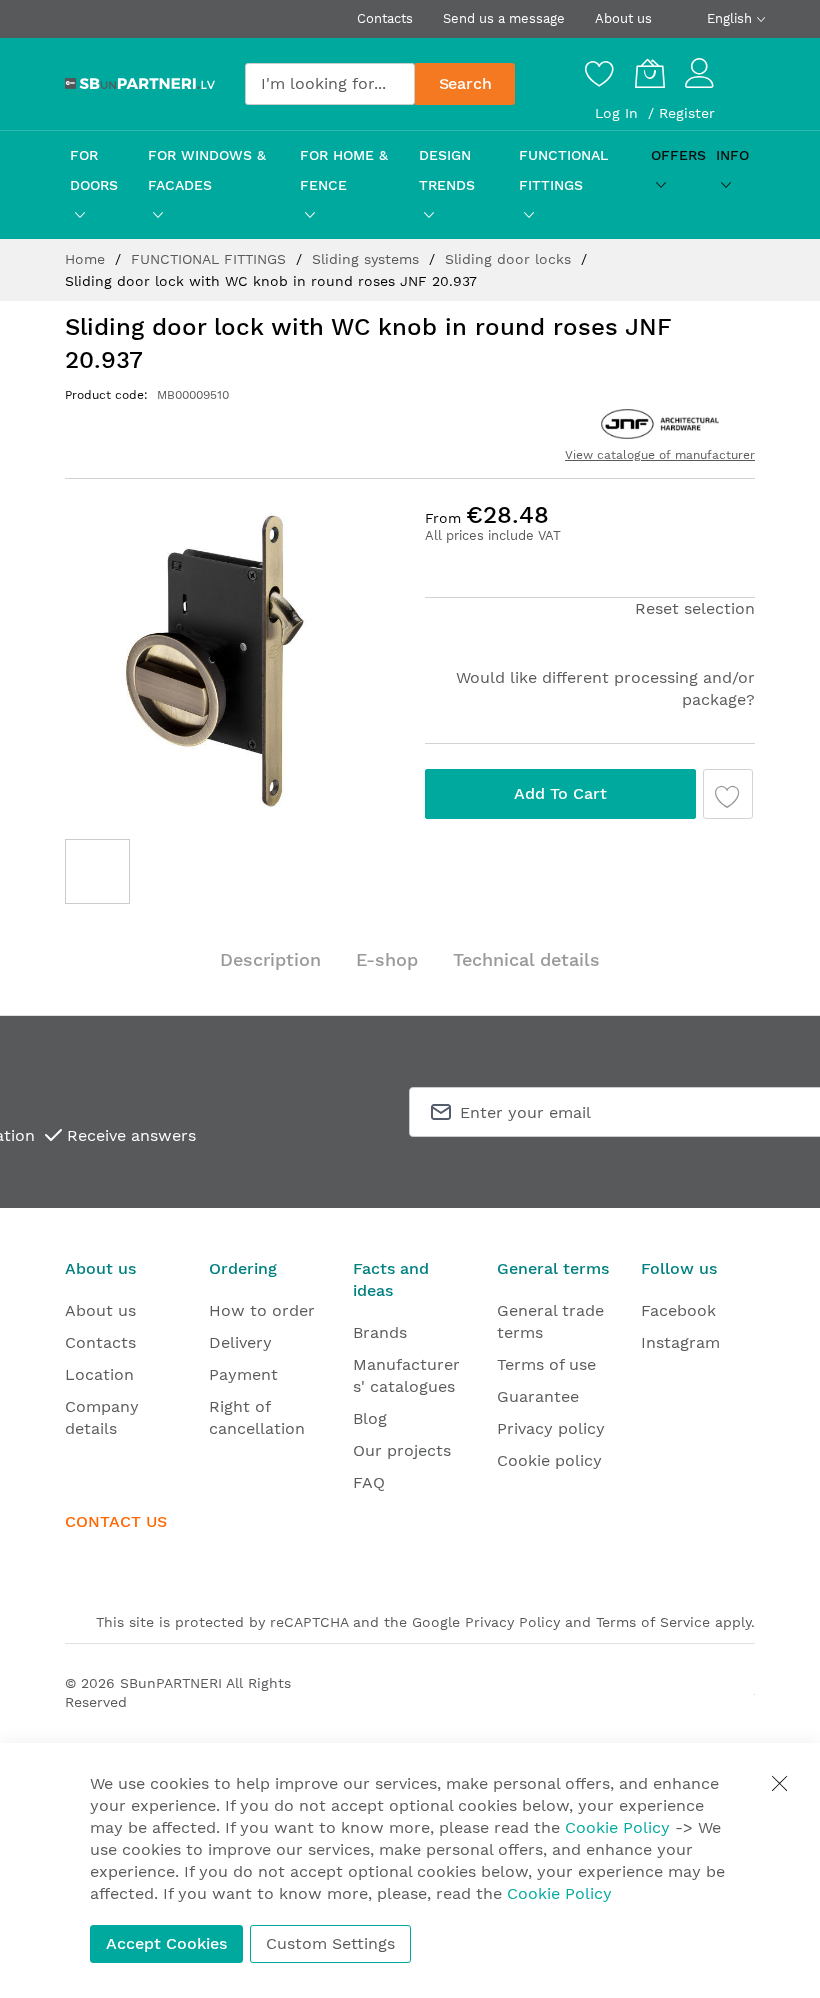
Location (99, 1374)
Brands (380, 1332)
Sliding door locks (510, 259)
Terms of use (546, 1364)
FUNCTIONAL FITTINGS (211, 259)
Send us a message (504, 18)
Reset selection (695, 608)
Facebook (678, 1310)
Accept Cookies (166, 1943)
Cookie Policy (617, 1827)
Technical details (526, 959)
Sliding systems (368, 259)
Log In (619, 113)
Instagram (680, 1342)
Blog (370, 1418)
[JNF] (660, 424)
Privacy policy (551, 1428)
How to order (262, 1310)
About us (623, 18)
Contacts (385, 18)
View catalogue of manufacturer (660, 455)
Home (87, 259)
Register (687, 113)
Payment (243, 1374)
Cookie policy (549, 1460)
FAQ (369, 1482)
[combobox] (330, 84)
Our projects (402, 1450)
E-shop (387, 959)
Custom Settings (330, 1943)
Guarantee (538, 1396)
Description (270, 959)
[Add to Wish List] (728, 794)
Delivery (240, 1342)
